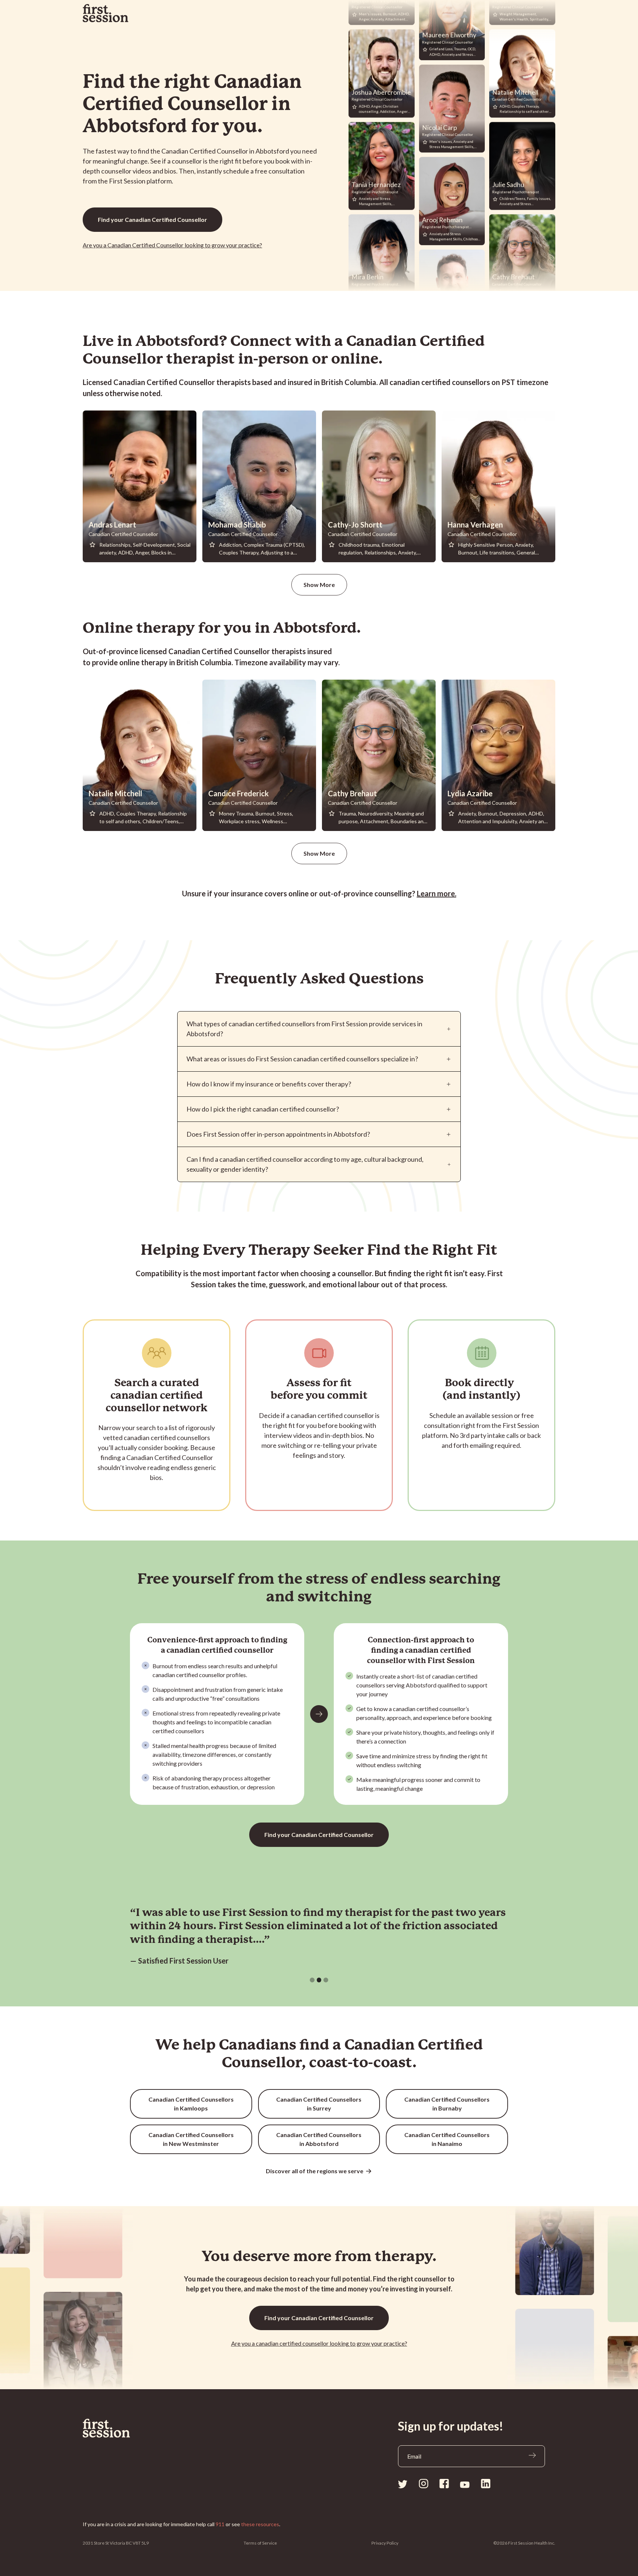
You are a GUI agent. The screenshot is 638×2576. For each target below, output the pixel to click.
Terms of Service (260, 2543)
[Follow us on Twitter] (403, 2484)
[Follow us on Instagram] (423, 2484)
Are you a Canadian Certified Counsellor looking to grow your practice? (172, 245)
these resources (260, 2524)
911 (220, 2524)
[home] (106, 13)
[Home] (123, 2428)
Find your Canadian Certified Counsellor (152, 219)
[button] (312, 1980)
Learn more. (437, 893)
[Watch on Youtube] (465, 2484)
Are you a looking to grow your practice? (319, 2343)
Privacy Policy (385, 2543)
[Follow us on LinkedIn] (486, 2484)
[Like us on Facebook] (444, 2484)
